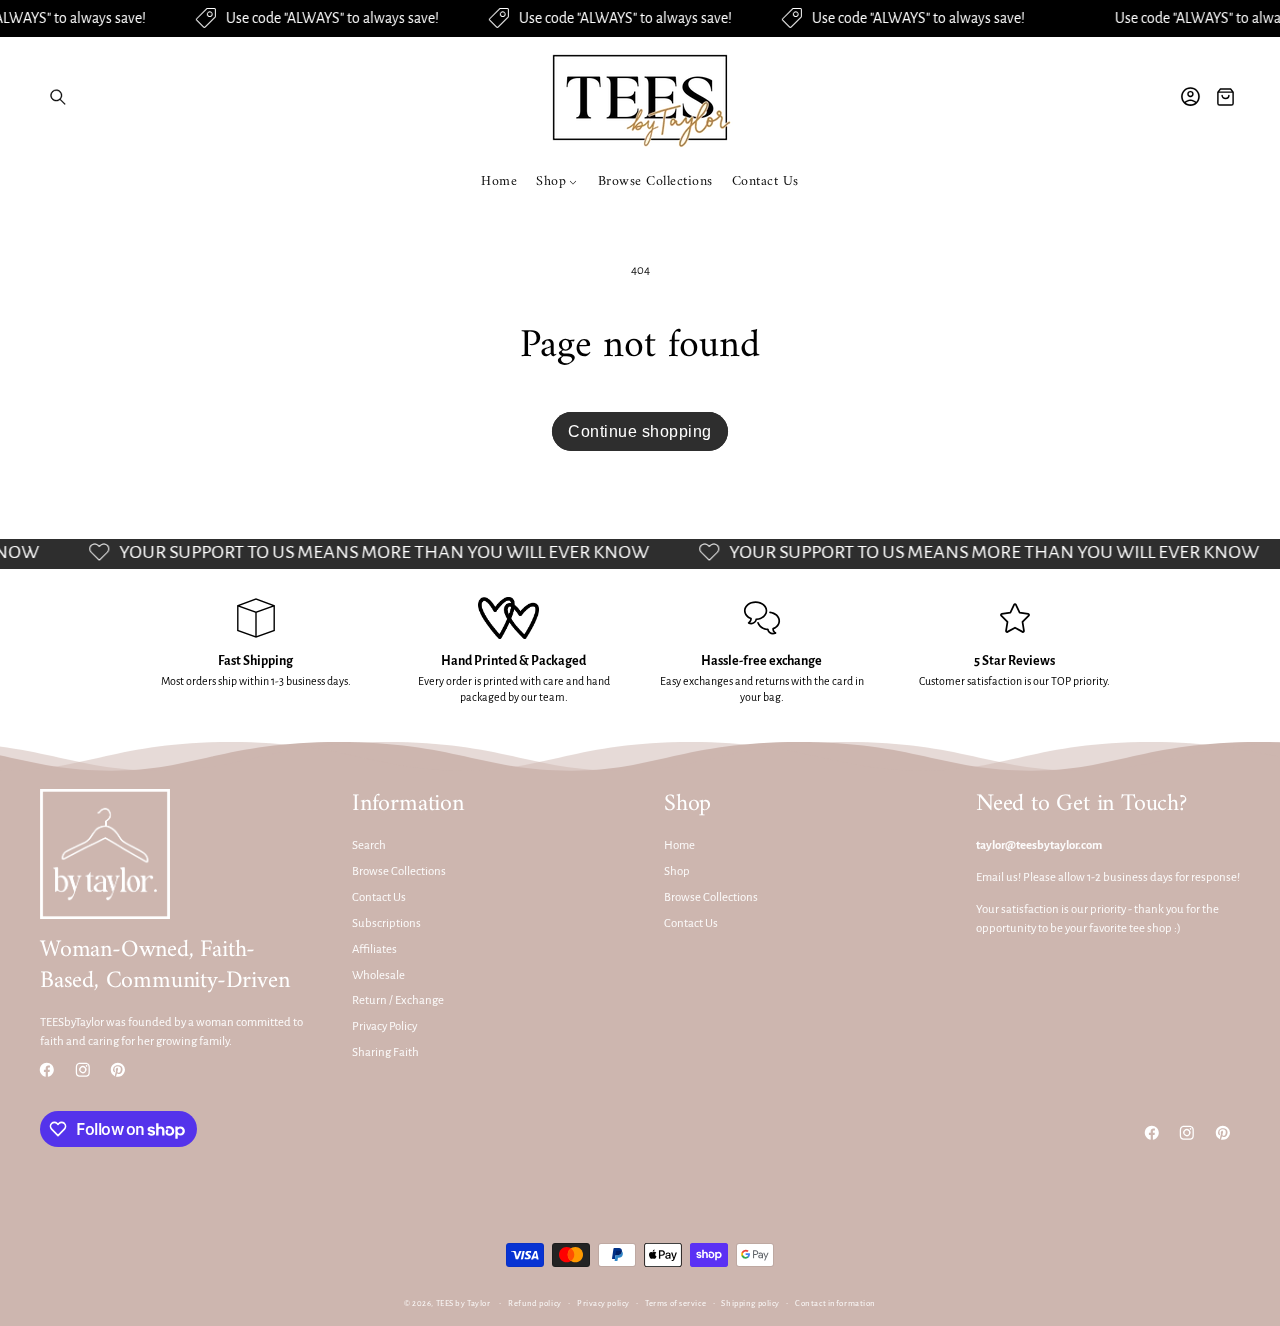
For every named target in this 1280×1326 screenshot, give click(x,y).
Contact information (835, 1304)
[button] (57, 97)
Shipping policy (750, 1304)
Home (679, 846)
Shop (677, 872)
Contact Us (379, 897)
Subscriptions (386, 923)
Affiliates (374, 949)
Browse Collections (399, 872)
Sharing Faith (385, 1053)
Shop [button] (687, 804)
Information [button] (408, 804)
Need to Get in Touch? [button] (1081, 804)
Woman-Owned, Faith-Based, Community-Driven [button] (164, 966)
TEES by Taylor (463, 1304)
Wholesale (378, 975)
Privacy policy (603, 1304)
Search (369, 846)
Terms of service (675, 1304)
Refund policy (534, 1304)
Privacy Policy (384, 1027)
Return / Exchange (398, 1001)
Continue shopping (640, 431)
